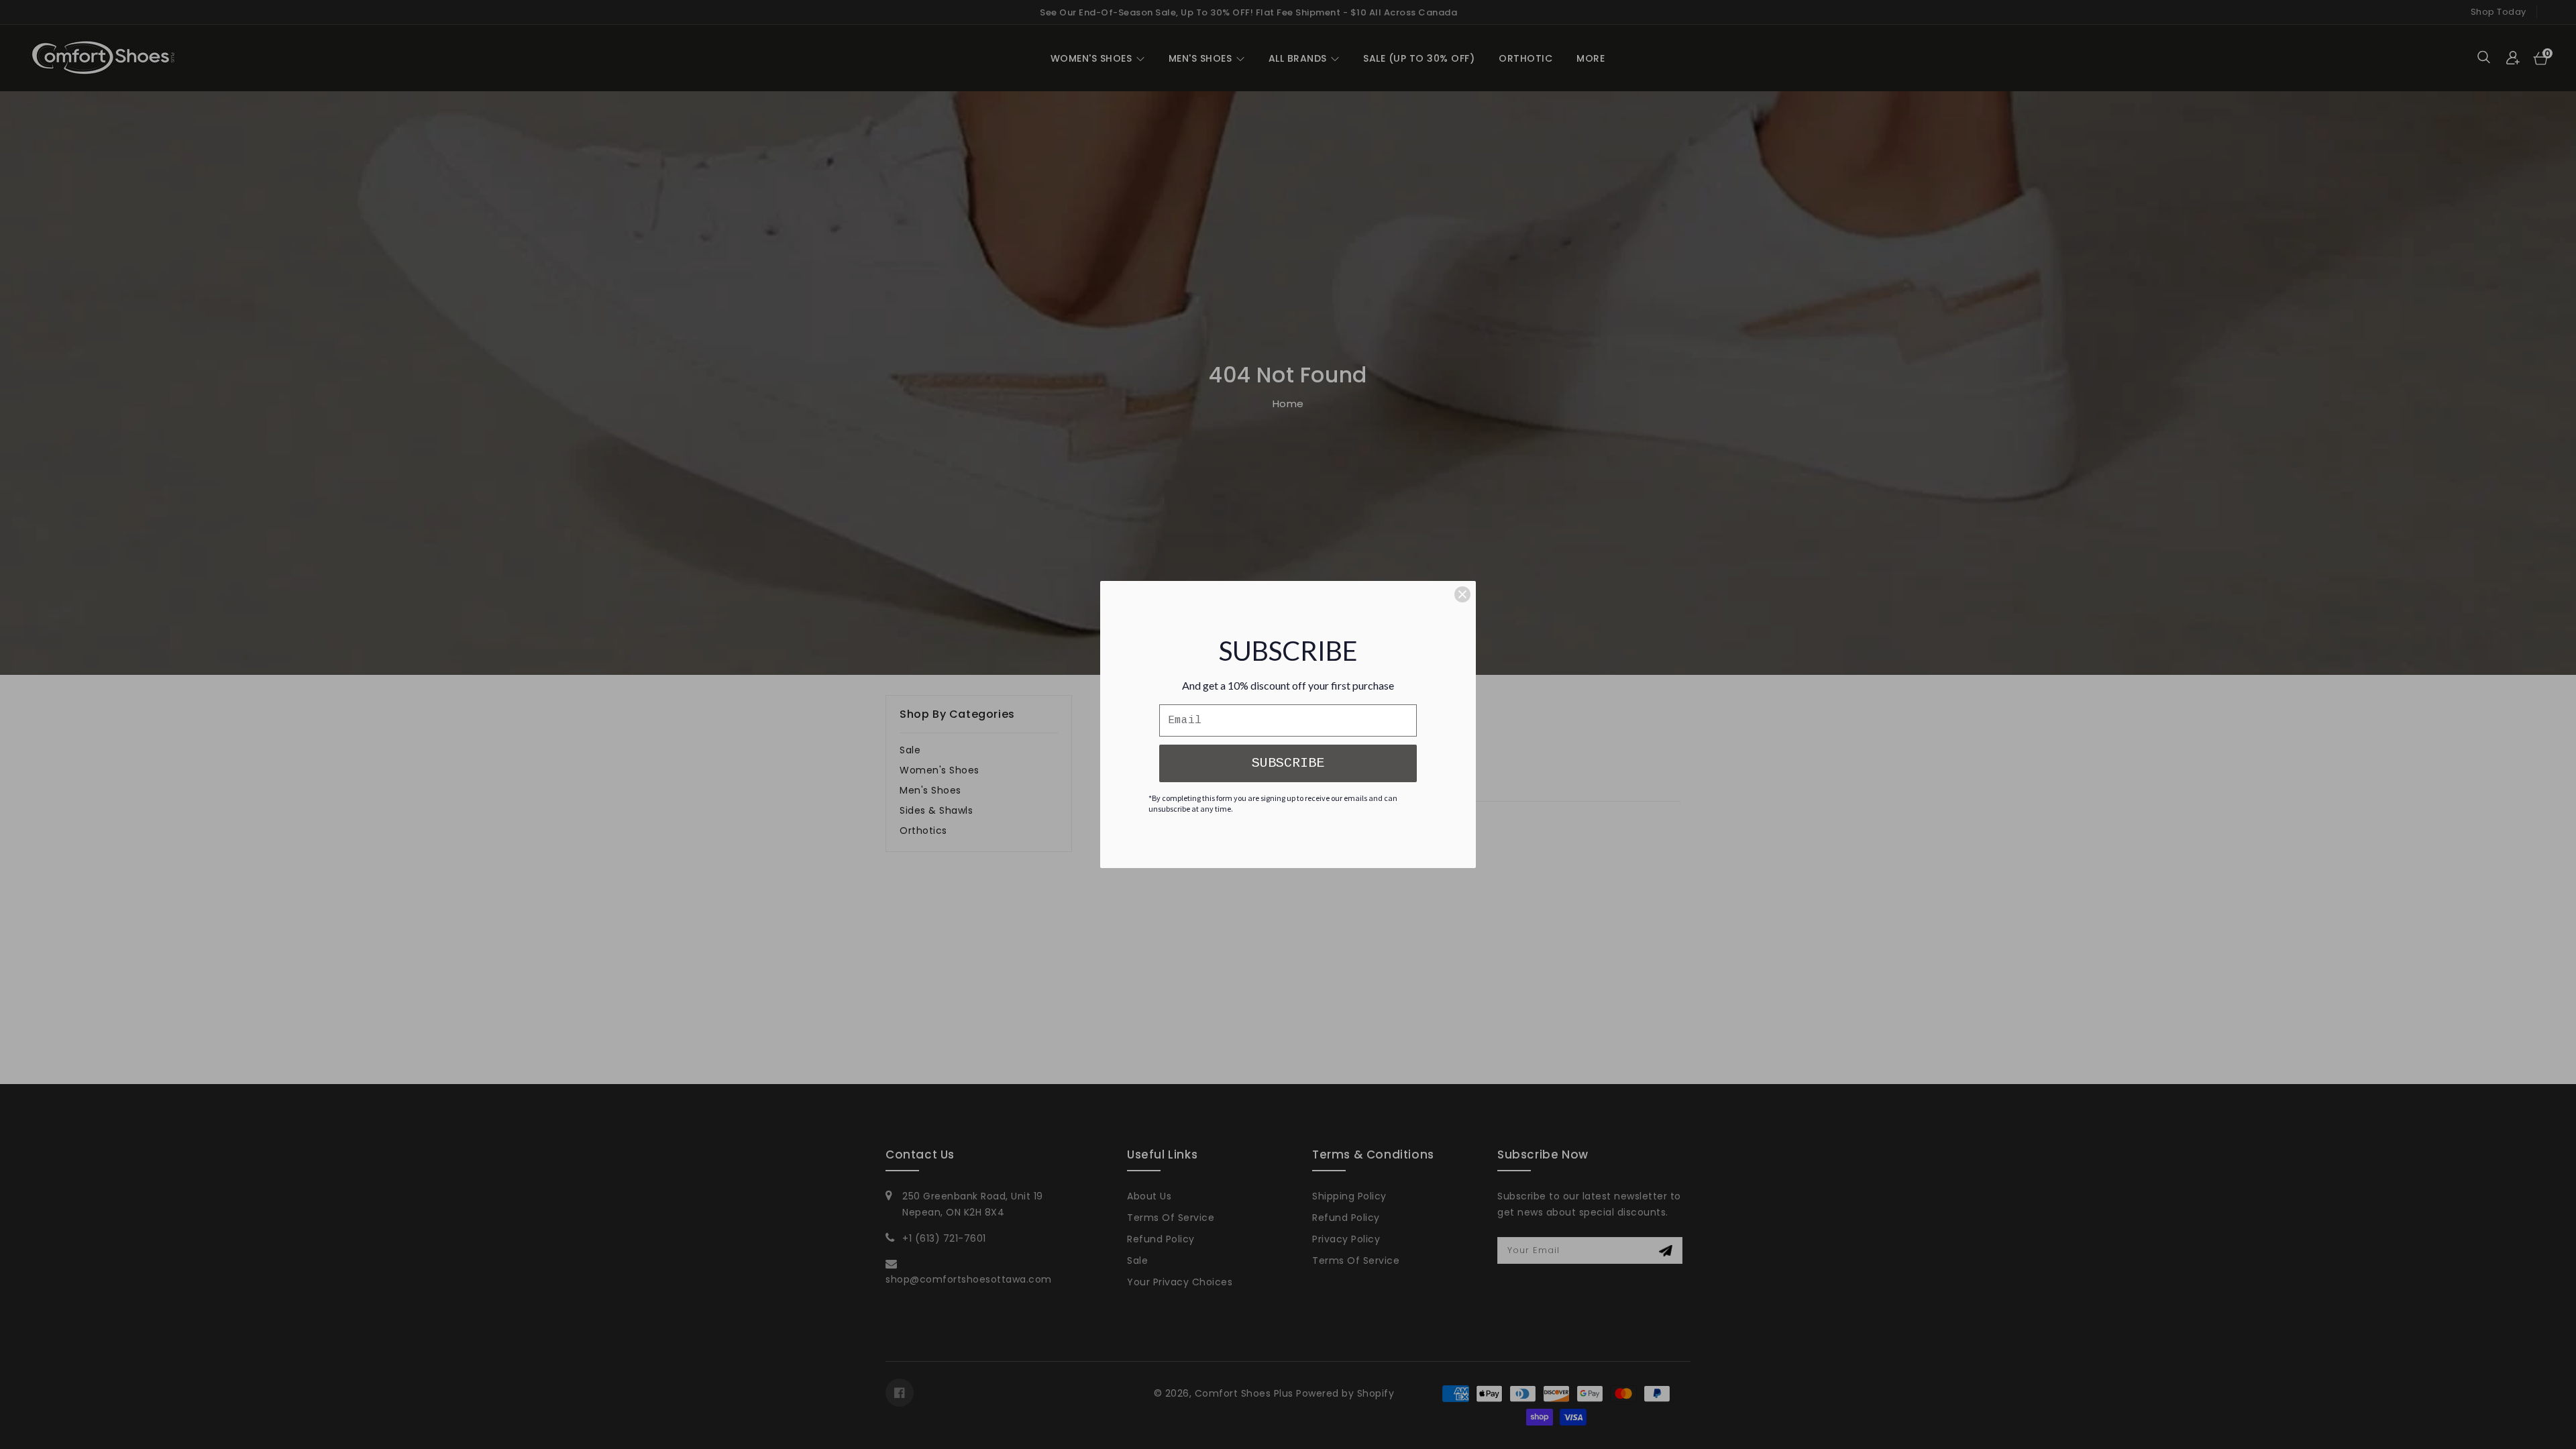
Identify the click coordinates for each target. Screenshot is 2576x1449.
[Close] (1462, 594)
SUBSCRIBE (1288, 763)
